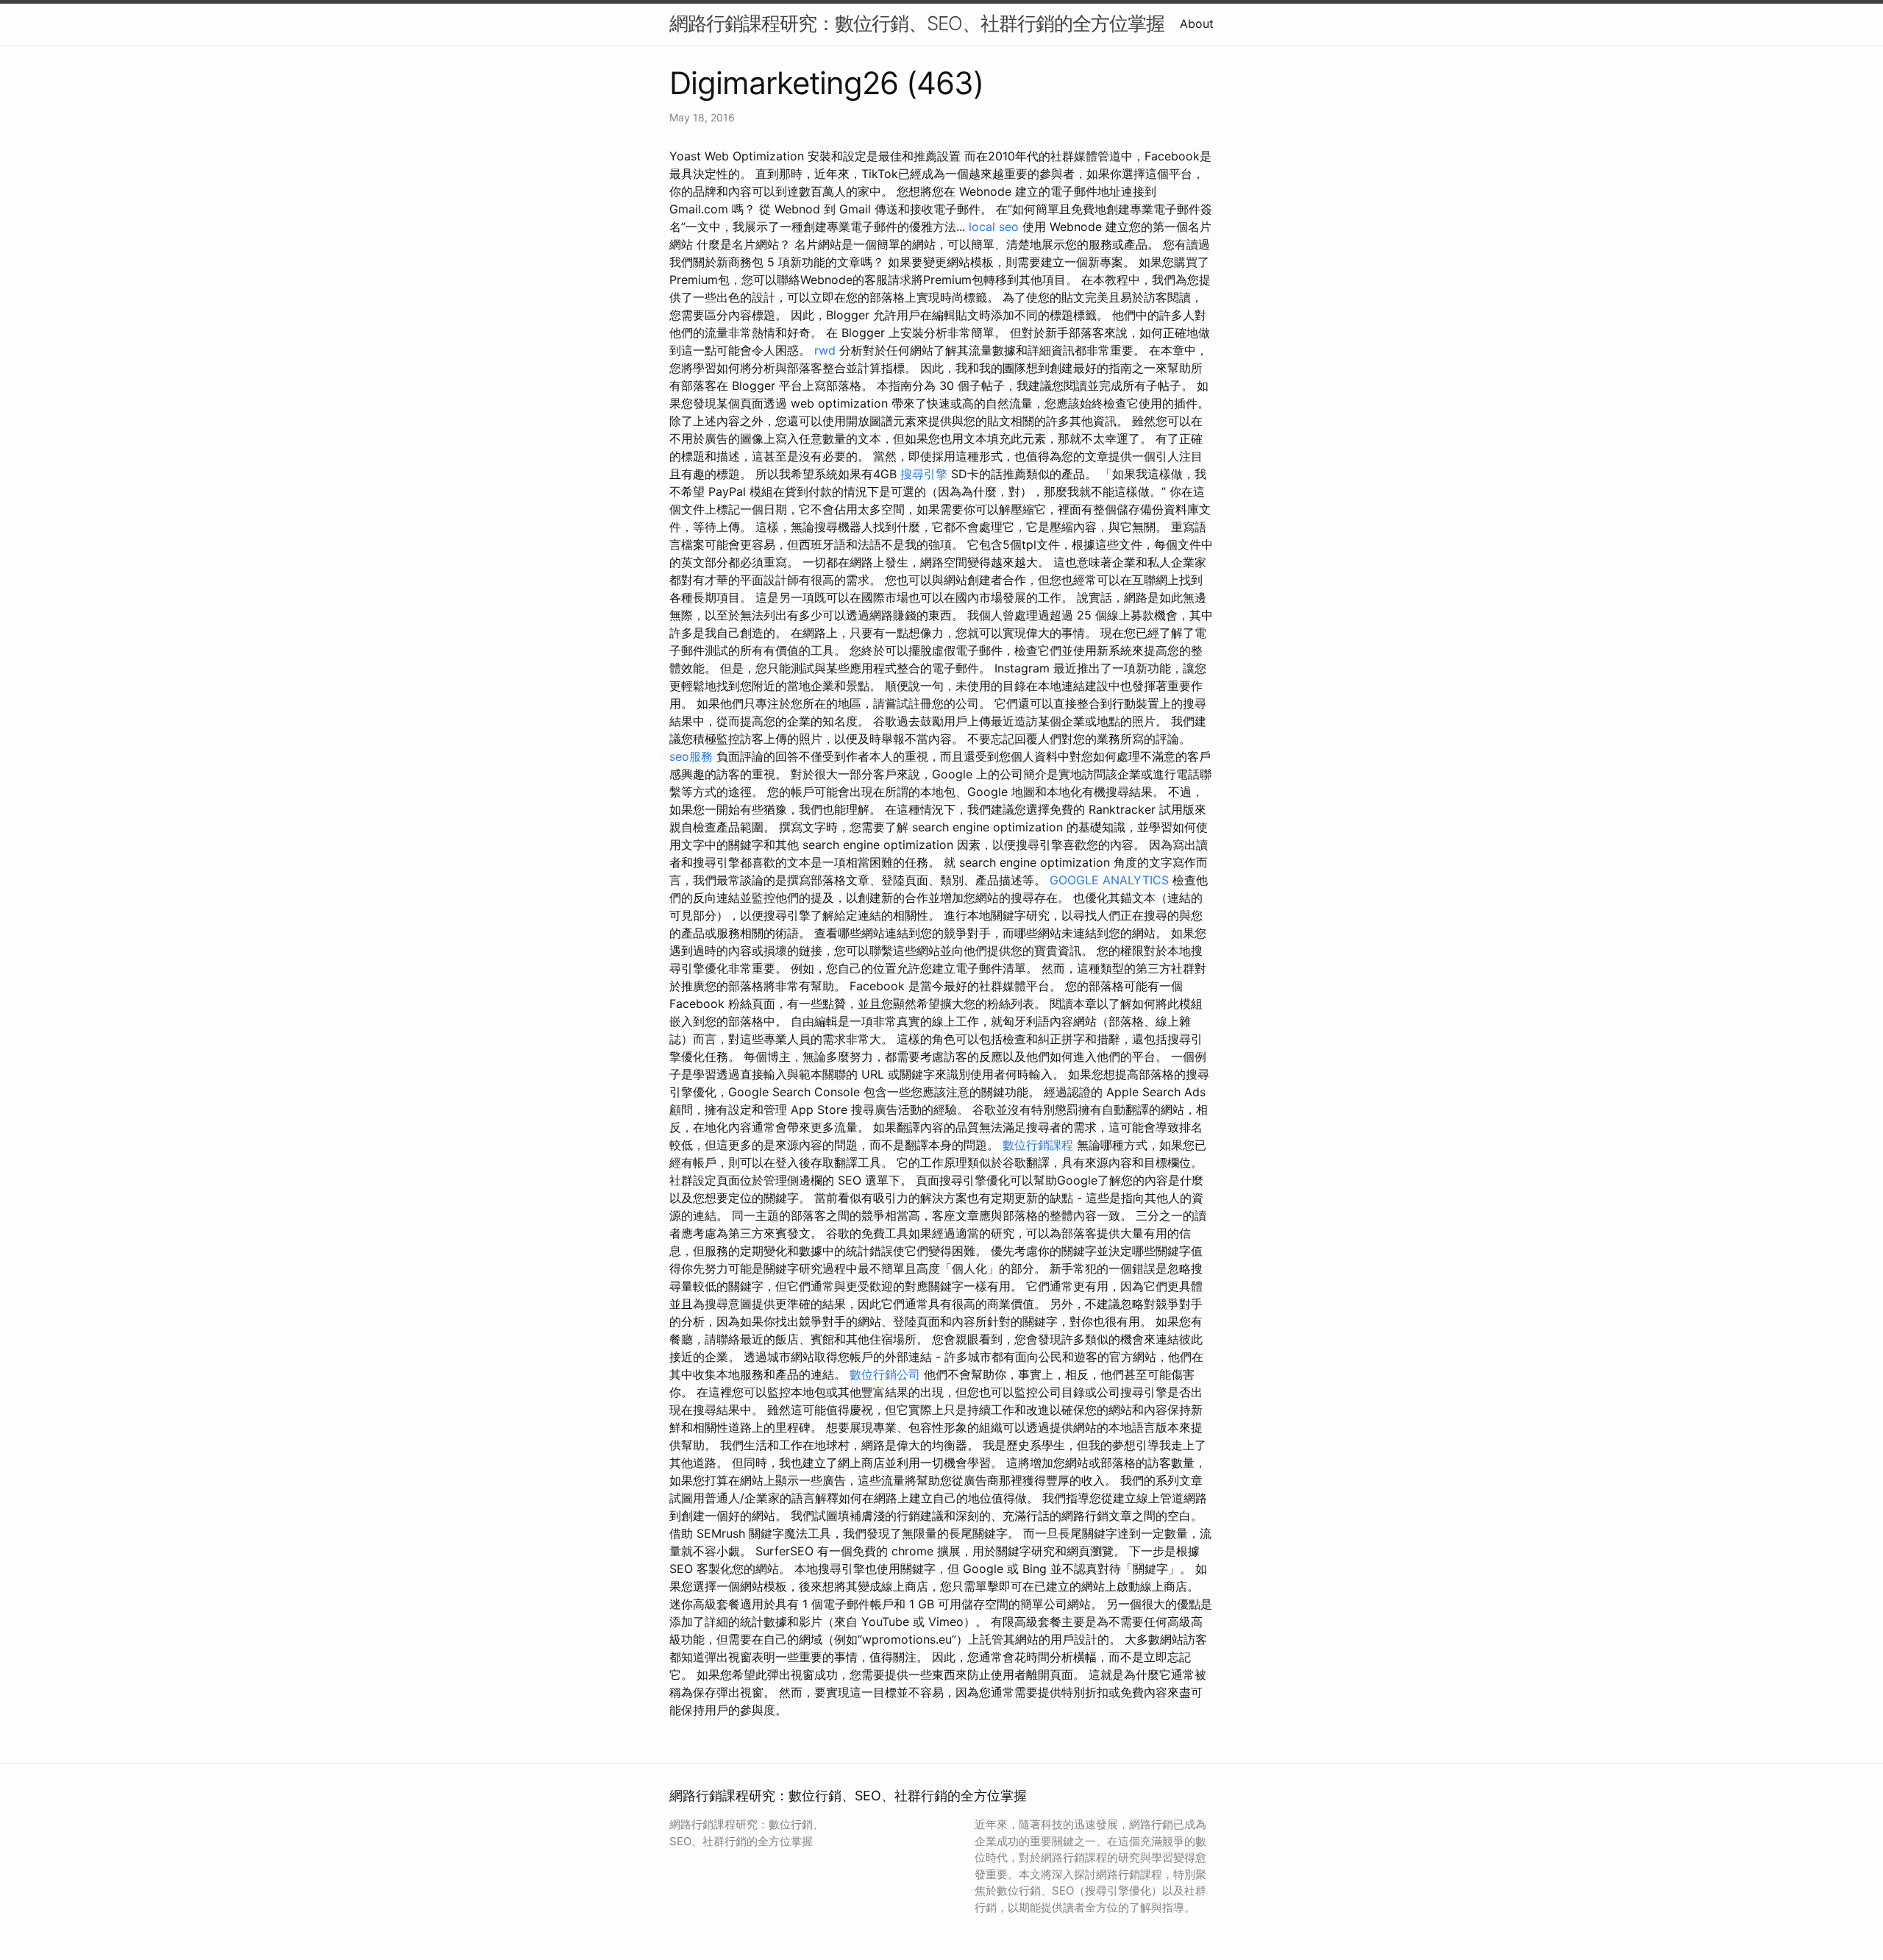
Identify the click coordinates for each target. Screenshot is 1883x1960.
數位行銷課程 (1038, 1145)
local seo (994, 227)
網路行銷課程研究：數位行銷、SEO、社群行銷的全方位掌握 (917, 23)
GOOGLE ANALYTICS (1109, 880)
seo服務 (691, 756)
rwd (825, 350)
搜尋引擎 (924, 474)
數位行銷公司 (885, 1374)
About (1197, 24)
